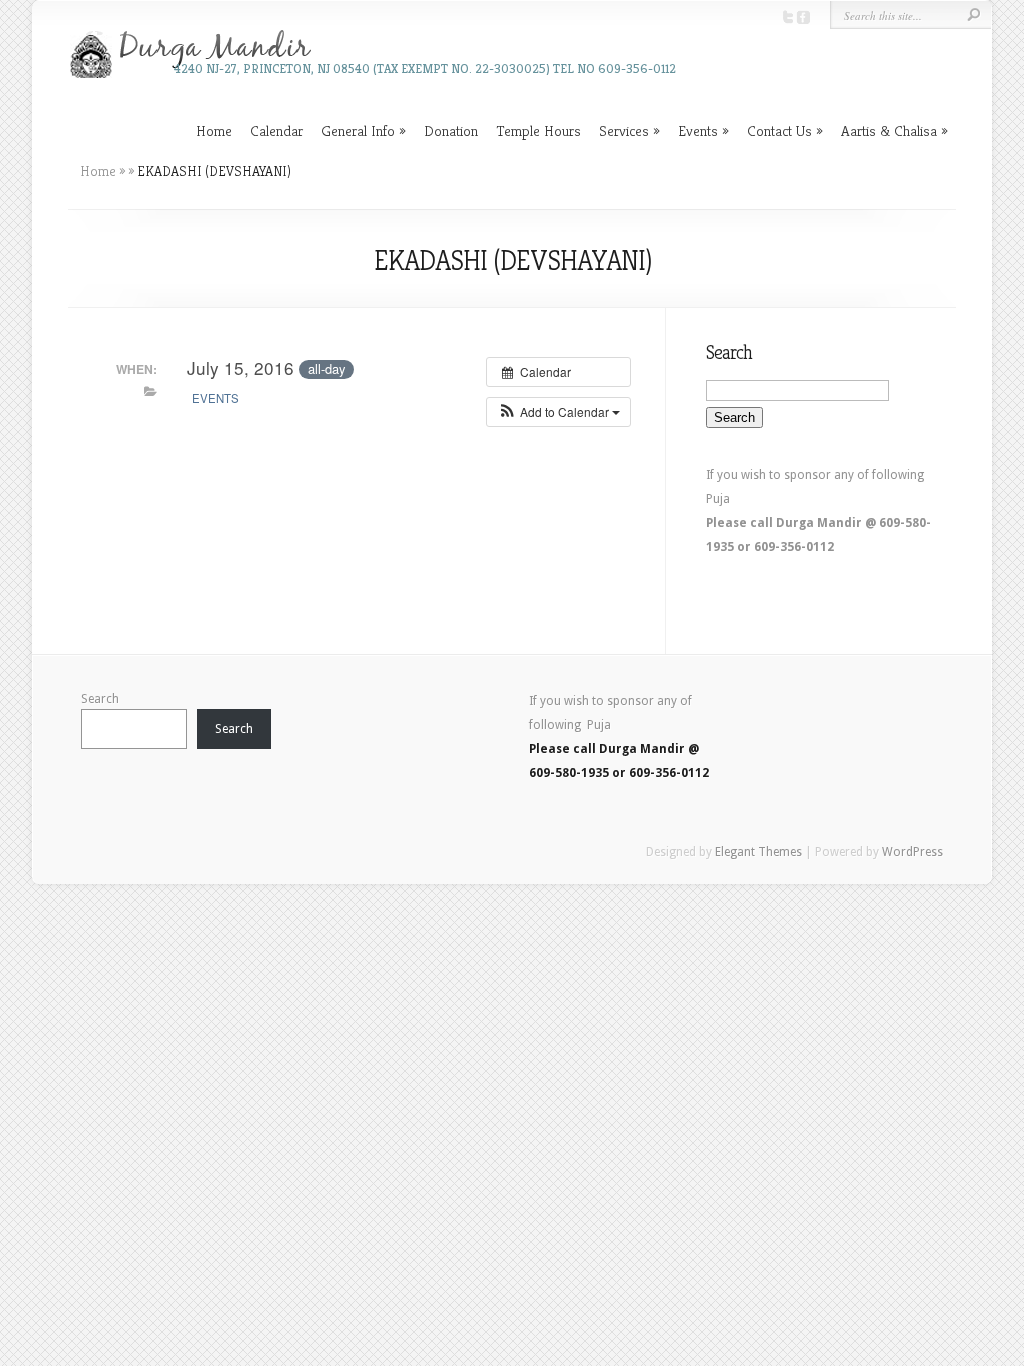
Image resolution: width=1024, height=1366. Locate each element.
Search (100, 699)
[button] (558, 412)
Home (214, 130)
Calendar (276, 130)
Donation (451, 130)
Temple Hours (538, 130)
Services (624, 130)
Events (698, 130)
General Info (358, 130)
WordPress (912, 852)
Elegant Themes (758, 852)
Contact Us (779, 130)
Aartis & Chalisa (889, 130)
